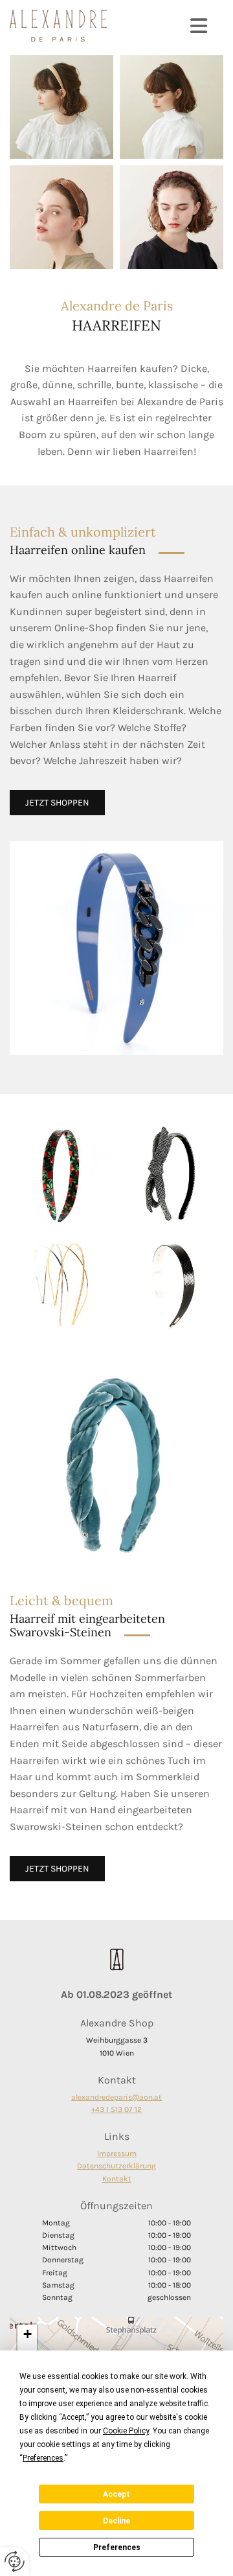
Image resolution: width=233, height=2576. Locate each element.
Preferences (117, 2547)
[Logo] (58, 26)
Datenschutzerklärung (116, 2166)
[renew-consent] (15, 2561)
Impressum (117, 2153)
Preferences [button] (43, 2458)
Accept (116, 2494)
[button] (165, 26)
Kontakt (117, 2179)
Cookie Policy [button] (126, 2431)
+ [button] (28, 2334)
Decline (116, 2521)
